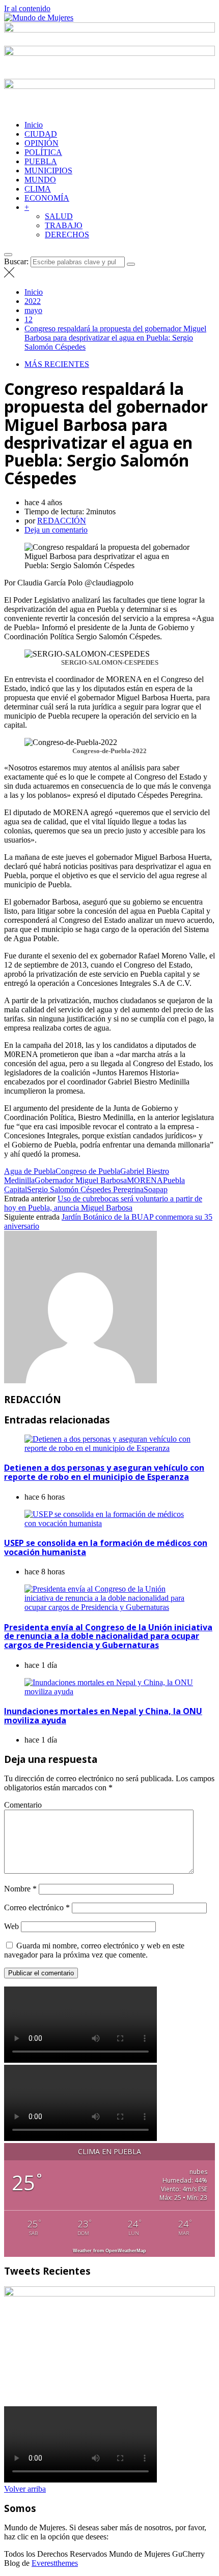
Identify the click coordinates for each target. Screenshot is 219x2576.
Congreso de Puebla (88, 1171)
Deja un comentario (56, 530)
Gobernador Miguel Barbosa (81, 1180)
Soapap (156, 1189)
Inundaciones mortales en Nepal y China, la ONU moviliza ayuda (103, 1716)
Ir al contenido (27, 8)
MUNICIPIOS (48, 170)
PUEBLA (41, 161)
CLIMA (38, 189)
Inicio (34, 125)
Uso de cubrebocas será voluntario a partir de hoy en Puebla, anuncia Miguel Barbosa (103, 1203)
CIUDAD (41, 134)
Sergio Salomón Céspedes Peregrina (85, 1189)
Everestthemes (55, 2563)
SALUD (59, 216)
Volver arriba (25, 2489)
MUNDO (40, 180)
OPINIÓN (42, 143)
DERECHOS (67, 235)
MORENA (145, 1180)
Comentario (23, 1805)
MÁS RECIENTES (57, 364)
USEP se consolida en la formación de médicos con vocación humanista (106, 1547)
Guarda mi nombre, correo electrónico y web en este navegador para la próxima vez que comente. (94, 1950)
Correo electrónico (37, 1907)
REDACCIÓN (62, 521)
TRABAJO (64, 225)
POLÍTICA (43, 152)
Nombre (20, 1889)
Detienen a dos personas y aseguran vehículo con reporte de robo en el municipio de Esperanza (104, 1472)
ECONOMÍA (47, 198)
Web (11, 1926)
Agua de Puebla (30, 1171)
